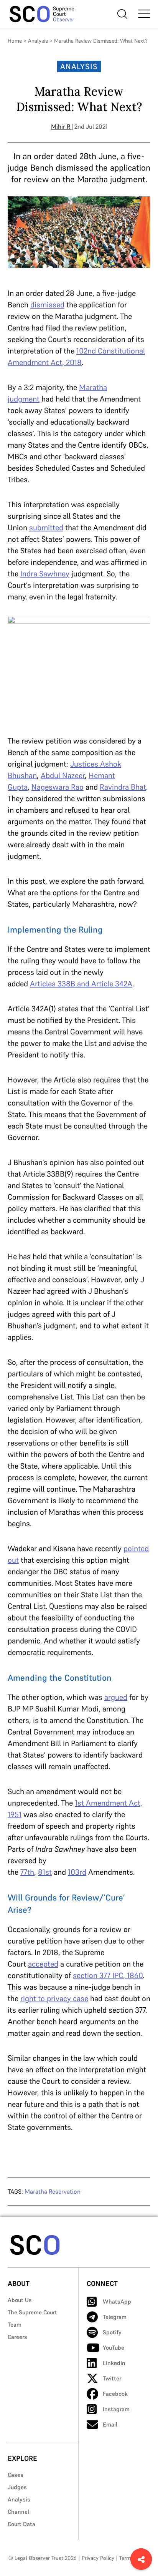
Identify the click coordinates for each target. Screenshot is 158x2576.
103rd (77, 1872)
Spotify (112, 2332)
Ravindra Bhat (123, 787)
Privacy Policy (98, 2558)
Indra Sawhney (45, 574)
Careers (17, 2337)
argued (116, 1697)
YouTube (114, 2348)
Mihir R (61, 126)
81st (45, 1872)
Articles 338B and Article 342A (81, 984)
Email (110, 2424)
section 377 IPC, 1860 (108, 1975)
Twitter (112, 2378)
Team (15, 2325)
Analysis (38, 41)
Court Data (21, 2524)
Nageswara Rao (58, 787)
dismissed (47, 305)
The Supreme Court (32, 2312)
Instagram (116, 2409)
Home (15, 41)
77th (27, 1872)
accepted (43, 1964)
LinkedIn (114, 2363)
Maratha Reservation (53, 2191)
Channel (18, 2512)
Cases (16, 2475)
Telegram (115, 2317)
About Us (20, 2300)
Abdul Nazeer (63, 775)
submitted (46, 528)
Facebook (115, 2394)
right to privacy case (54, 1998)
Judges (17, 2487)
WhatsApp (117, 2301)
